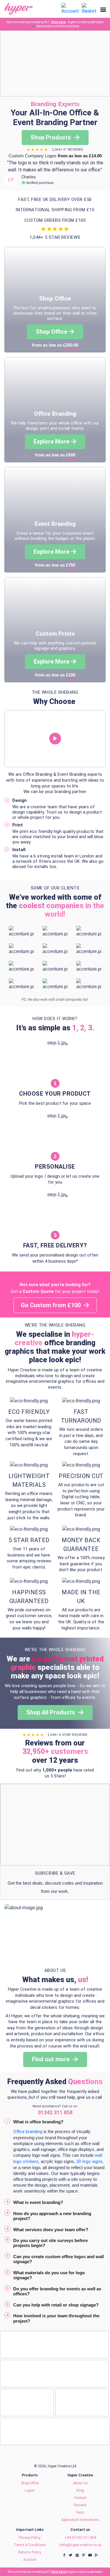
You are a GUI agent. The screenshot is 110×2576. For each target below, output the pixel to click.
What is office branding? (38, 2122)
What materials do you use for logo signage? (49, 2275)
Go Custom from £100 (51, 1305)
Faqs (80, 2512)
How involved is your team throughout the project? (56, 2318)
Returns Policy (30, 2552)
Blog (80, 2490)
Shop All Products (51, 1712)
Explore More (51, 441)
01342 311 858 (55, 2112)
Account (30, 2560)
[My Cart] (89, 8)
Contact (80, 2498)
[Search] (55, 9)
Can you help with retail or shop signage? (56, 2305)
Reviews (80, 2505)
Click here (59, 22)
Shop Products (51, 137)
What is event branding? (38, 2202)
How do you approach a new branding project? (52, 2216)
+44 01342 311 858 (80, 2538)
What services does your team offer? (51, 2230)
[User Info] (70, 8)
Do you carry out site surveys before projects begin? (50, 2243)
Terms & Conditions (30, 2545)
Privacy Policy (30, 2538)
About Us (80, 2483)
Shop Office (51, 332)
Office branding (28, 2132)
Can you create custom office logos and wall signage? (59, 2259)
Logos (30, 2490)
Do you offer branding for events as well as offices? (57, 2291)
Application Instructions (80, 2520)
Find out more (51, 2059)
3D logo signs (89, 2161)
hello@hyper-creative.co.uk (80, 2545)
